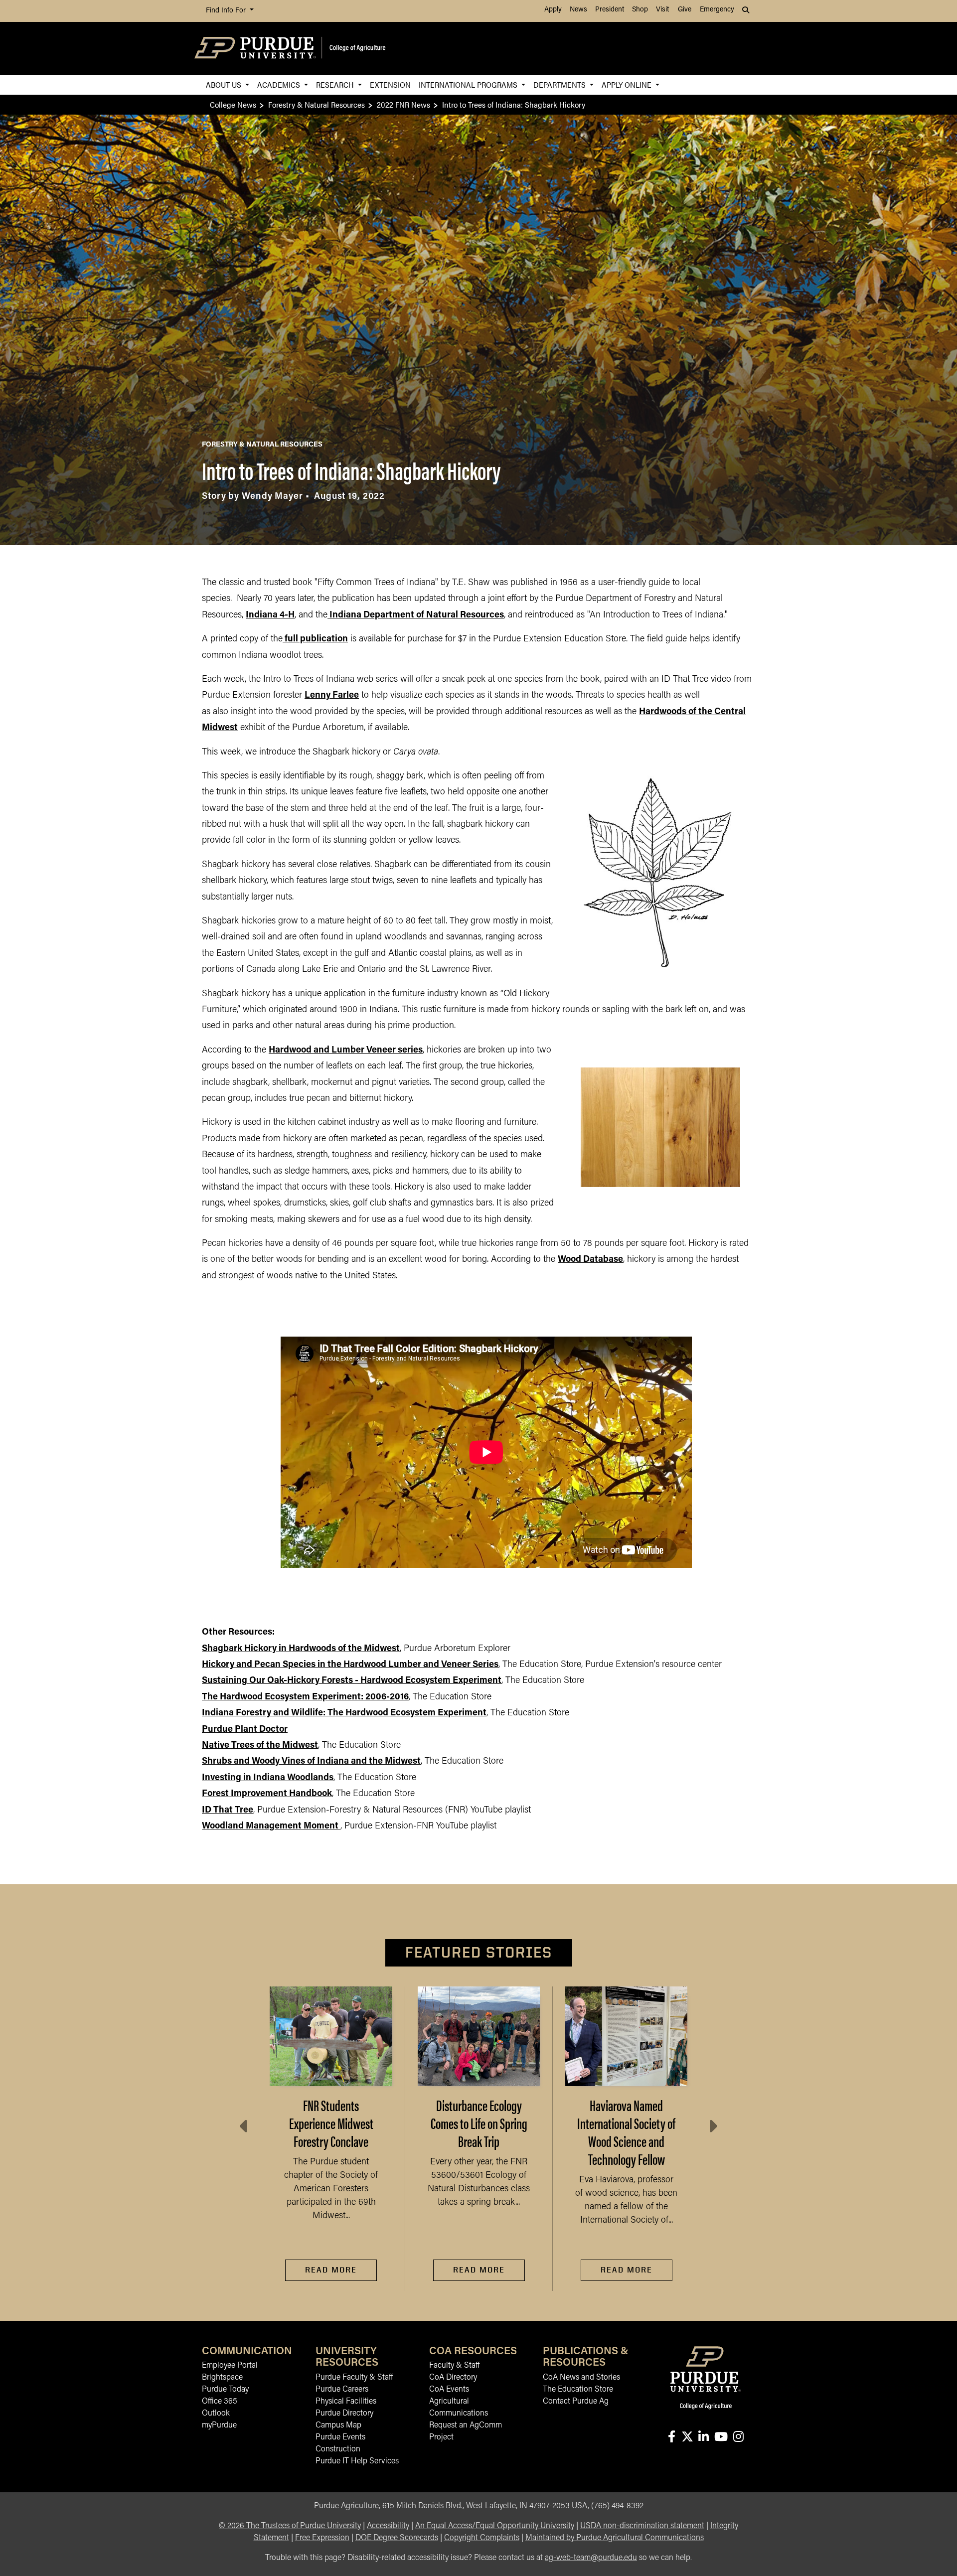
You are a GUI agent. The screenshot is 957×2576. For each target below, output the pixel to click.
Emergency (717, 10)
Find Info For (227, 11)
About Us (225, 84)
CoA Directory (453, 2378)
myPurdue (219, 2425)
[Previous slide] (245, 2126)
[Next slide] (712, 2126)
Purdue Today (225, 2390)
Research (336, 84)
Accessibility (388, 2526)
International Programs (469, 84)
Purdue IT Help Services (357, 2461)
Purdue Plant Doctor (245, 1730)
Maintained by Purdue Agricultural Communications (615, 2538)
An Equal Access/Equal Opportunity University (495, 2526)
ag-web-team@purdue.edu (591, 2558)
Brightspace (222, 2378)
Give (685, 10)
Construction (338, 2449)
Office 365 (220, 2402)
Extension (390, 84)
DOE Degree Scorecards (397, 2538)
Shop (640, 10)
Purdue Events (340, 2437)
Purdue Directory (344, 2414)
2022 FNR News (403, 104)
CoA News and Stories (581, 2378)
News (578, 10)
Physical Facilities (346, 2402)
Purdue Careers (342, 2390)
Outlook (216, 2414)
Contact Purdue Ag (576, 2402)
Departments (560, 84)
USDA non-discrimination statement (642, 2526)
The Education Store (578, 2390)
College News (233, 104)
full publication (316, 639)
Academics (280, 84)
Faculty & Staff (454, 2366)
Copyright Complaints (482, 2538)
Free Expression (322, 2538)
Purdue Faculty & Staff (354, 2378)
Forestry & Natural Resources (317, 104)
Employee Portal (230, 2366)
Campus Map (338, 2425)
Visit (662, 10)
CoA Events (449, 2390)
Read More (331, 2270)
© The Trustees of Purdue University (290, 2526)
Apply (553, 10)
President (610, 10)
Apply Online (628, 84)
